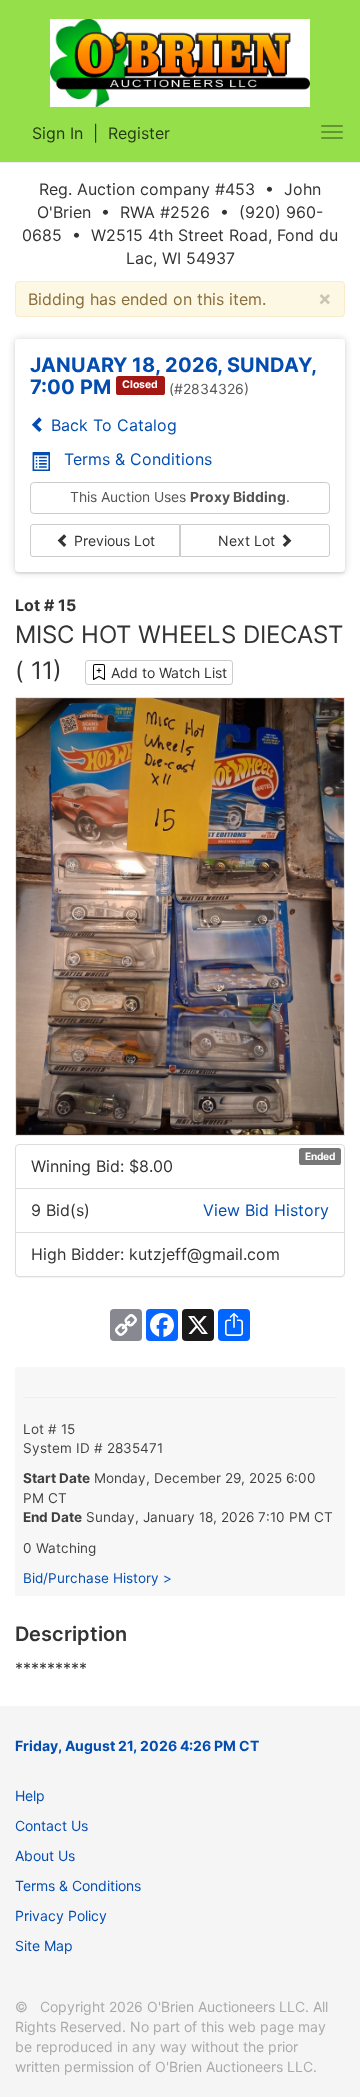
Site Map (44, 1945)
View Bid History (266, 1210)
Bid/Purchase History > (97, 1578)
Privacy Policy (61, 1915)
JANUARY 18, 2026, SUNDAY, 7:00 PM (173, 376)
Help (30, 1795)
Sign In (57, 133)
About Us (45, 1855)
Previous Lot (112, 540)
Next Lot (248, 540)
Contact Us (51, 1825)
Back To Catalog (111, 425)
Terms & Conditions (138, 459)
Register (139, 133)
